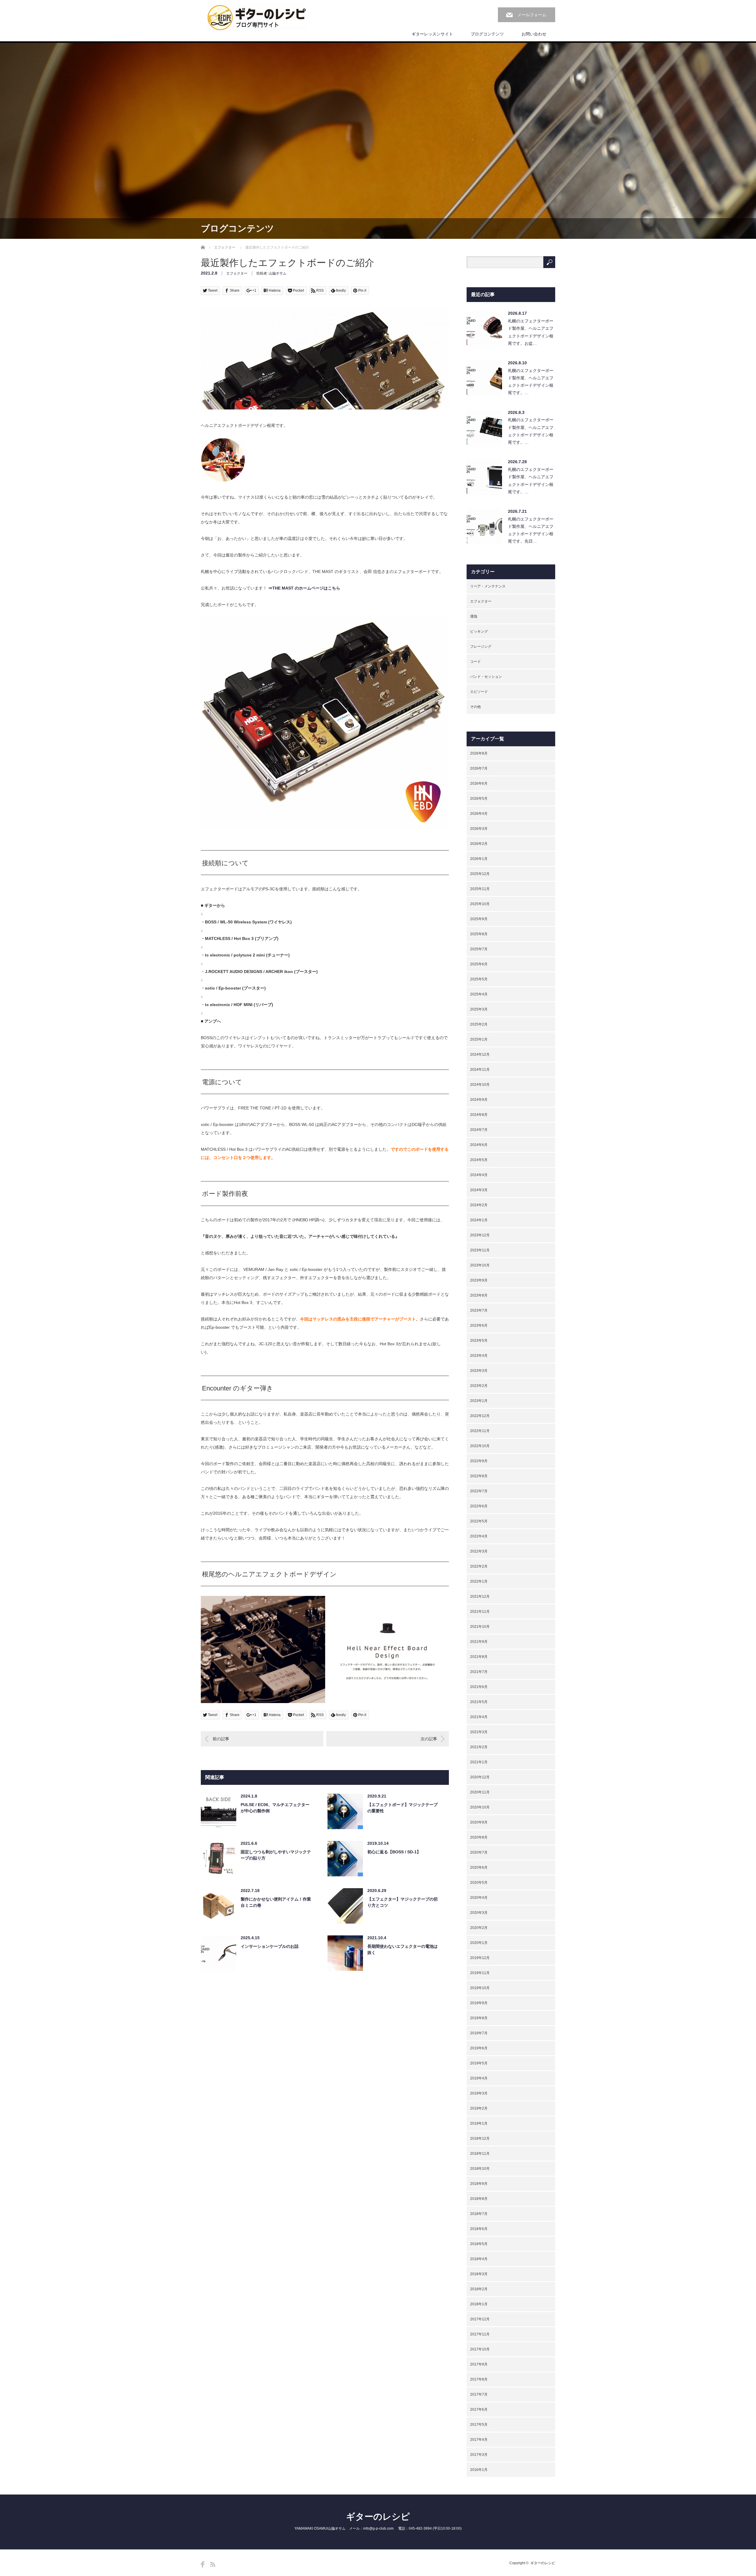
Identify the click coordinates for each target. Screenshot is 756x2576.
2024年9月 (479, 1100)
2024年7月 (479, 1130)
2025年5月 (479, 979)
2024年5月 (479, 1160)
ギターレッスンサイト (432, 34)
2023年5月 (479, 1341)
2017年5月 (479, 2425)
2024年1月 (479, 1220)
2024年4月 (479, 1175)
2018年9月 (479, 2184)
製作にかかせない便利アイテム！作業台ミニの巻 (276, 1902)
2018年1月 (479, 2304)
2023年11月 (480, 1250)
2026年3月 (479, 829)
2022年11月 (480, 1431)
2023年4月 (479, 1356)
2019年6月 (479, 2048)
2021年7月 (479, 1672)
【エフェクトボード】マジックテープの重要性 (403, 1808)
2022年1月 (479, 1581)
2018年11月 (480, 2154)
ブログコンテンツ (487, 34)
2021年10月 (480, 1627)
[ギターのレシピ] (258, 18)
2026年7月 (479, 768)
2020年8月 (479, 1837)
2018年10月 (480, 2169)
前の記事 (221, 1739)
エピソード (479, 692)
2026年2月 (479, 844)
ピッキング (479, 631)
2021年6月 (479, 1687)
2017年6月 (479, 2410)
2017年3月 (479, 2455)
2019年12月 (480, 1958)
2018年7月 (479, 2214)
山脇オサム (278, 273)
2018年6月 (479, 2229)
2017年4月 (479, 2440)
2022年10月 (480, 1446)
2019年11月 (480, 1973)
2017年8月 (479, 2379)
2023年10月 (480, 1265)
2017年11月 (480, 2334)
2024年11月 (480, 1070)
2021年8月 (479, 1657)
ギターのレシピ (378, 2517)
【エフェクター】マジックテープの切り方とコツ (403, 1902)
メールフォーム (532, 15)
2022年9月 (479, 1461)
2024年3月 (479, 1190)
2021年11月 (480, 1612)
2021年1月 (479, 1762)
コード (475, 662)
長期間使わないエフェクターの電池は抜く (403, 1949)
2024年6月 (479, 1145)
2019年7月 (479, 2033)
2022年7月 (479, 1491)
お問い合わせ (534, 34)
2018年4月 (479, 2259)
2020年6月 (479, 1867)
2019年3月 (479, 2093)
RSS (213, 2564)
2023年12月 (480, 1235)
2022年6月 (479, 1506)
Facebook (203, 2564)
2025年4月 (479, 994)
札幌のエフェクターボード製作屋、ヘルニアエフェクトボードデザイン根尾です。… (531, 382)
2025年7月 (479, 949)
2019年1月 (479, 2123)
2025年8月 (479, 934)
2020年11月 (480, 1792)
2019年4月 (479, 2078)
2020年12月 (480, 1777)
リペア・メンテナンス (488, 586)
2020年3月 (479, 1913)
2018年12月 (480, 2138)
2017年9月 (479, 2364)
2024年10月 (480, 1085)
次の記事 (429, 1739)
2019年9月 (479, 2003)
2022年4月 (479, 1536)
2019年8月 (479, 2018)
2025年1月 (479, 1039)
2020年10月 (480, 1807)
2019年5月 (479, 2063)
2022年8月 (479, 1476)
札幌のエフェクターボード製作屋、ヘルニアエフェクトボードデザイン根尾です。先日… (531, 530)
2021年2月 (479, 1747)
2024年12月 (480, 1054)
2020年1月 (479, 1943)
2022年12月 (480, 1416)
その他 (475, 707)
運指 (474, 616)
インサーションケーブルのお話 (270, 1946)
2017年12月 (480, 2319)
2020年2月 (479, 1928)
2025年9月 (479, 919)
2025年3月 (479, 1009)
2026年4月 (479, 814)
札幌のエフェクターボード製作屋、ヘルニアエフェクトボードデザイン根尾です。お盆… (531, 332)
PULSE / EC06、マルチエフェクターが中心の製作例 (275, 1808)
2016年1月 (479, 2470)
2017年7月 (479, 2394)
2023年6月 (479, 1325)
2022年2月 (479, 1566)
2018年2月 (479, 2289)
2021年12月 (480, 1596)
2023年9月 (479, 1280)
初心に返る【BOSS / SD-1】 (394, 1852)
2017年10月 (480, 2349)
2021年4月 (479, 1717)
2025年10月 (480, 904)
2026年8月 (479, 753)
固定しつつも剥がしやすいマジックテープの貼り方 (276, 1855)
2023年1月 (479, 1401)
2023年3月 (479, 1371)
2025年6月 (479, 964)
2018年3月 (479, 2274)
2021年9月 (479, 1642)
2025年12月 (480, 874)
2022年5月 (479, 1521)
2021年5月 (479, 1702)
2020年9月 (479, 1822)
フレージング (481, 647)
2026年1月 (479, 859)
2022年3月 (479, 1551)
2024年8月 (479, 1115)
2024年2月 (479, 1205)
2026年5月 (479, 799)
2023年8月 (479, 1295)
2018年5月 (479, 2244)
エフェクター (225, 247)
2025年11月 (480, 889)
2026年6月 (479, 783)
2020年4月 (479, 1898)
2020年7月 (479, 1852)
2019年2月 (479, 2108)
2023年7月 (479, 1310)
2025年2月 (479, 1024)
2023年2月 (479, 1386)
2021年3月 (479, 1732)
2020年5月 (479, 1883)
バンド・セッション (486, 677)
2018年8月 (479, 2199)
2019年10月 (480, 1988)
